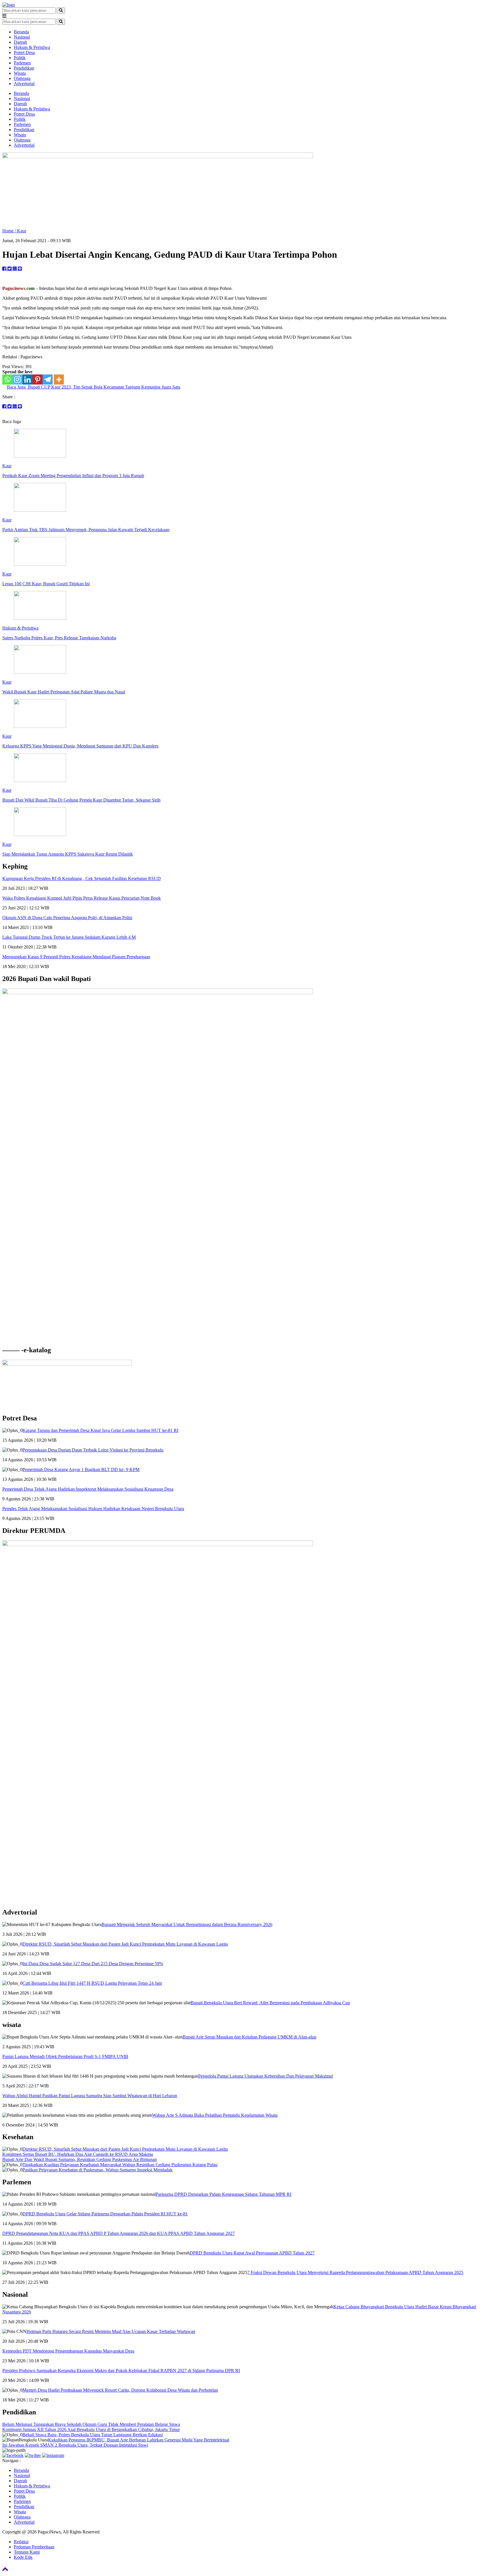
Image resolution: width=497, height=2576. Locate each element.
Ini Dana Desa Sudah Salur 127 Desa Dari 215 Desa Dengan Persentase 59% (93, 1964)
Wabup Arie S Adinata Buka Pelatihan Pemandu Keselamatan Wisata (215, 2115)
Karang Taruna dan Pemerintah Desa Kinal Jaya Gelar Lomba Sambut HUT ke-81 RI (100, 1430)
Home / (10, 231)
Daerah (20, 42)
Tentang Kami (27, 2552)
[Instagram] (17, 379)
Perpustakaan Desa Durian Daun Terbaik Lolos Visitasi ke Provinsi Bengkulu (93, 1450)
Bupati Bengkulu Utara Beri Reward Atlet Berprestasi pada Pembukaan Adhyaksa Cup (270, 2003)
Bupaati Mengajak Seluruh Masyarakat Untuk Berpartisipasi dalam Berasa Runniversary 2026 (187, 1924)
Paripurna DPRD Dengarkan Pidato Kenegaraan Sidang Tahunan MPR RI (223, 2194)
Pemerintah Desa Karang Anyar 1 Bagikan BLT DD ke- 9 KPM (81, 1469)
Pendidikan (24, 68)
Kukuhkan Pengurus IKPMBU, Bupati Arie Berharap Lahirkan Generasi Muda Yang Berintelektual (139, 2440)
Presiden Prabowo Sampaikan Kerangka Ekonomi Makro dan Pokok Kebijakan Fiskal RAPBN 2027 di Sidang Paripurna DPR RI (121, 2371)
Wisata (20, 73)
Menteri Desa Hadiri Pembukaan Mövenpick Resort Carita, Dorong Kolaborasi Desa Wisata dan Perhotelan (120, 2390)
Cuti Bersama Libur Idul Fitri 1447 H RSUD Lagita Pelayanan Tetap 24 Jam (92, 1983)
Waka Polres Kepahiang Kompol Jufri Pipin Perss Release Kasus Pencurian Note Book (82, 898)
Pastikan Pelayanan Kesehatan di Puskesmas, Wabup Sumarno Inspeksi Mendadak (98, 2170)
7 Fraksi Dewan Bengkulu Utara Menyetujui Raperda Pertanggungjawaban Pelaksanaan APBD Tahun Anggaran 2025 (355, 2272)
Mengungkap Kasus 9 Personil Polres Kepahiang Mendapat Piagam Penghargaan (76, 957)
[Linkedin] (27, 379)
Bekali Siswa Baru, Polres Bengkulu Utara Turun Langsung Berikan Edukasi (93, 2435)
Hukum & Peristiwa (32, 47)
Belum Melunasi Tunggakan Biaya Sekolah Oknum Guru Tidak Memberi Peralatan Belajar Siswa (91, 2424)
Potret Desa (24, 52)
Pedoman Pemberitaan (34, 2547)
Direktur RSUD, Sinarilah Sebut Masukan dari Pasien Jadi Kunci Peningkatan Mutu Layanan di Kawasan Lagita (125, 1944)
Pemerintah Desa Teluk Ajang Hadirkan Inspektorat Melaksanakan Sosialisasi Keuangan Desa (88, 1489)
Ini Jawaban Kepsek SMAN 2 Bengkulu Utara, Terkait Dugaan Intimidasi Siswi (75, 2445)
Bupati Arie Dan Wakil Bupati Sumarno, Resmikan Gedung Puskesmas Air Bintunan (80, 2159)
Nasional (22, 37)
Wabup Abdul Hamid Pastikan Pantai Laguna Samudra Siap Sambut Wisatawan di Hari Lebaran (90, 2096)
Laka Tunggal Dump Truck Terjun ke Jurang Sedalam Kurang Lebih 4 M (69, 937)
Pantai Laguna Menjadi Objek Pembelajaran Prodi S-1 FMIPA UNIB (65, 2056)
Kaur (22, 231)
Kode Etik (23, 2557)
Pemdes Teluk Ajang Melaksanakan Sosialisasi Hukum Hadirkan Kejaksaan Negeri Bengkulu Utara (93, 1509)
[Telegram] (48, 379)
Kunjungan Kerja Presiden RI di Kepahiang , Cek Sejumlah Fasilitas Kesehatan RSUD (82, 878)
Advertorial (24, 84)
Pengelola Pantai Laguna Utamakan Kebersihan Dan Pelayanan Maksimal (265, 2076)
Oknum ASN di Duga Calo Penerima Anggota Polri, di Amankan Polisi (67, 918)
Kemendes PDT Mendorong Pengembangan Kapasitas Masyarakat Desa (68, 2351)
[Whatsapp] (7, 379)
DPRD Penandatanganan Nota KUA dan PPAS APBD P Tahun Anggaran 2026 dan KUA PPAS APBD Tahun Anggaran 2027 (118, 2233)
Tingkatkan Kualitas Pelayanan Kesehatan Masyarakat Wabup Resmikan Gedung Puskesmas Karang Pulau (120, 2165)
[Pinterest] (38, 379)
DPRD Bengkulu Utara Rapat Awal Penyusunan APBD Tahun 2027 (252, 2253)
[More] (59, 379)
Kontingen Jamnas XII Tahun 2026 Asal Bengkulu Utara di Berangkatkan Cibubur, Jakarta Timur (91, 2429)
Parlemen (22, 63)
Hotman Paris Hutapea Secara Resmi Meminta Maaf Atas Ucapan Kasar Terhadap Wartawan (111, 2331)
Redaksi (21, 2542)
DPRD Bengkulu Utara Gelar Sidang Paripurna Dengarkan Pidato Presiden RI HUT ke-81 (105, 2214)
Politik (20, 58)
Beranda (21, 32)
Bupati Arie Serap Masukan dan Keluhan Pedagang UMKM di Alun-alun (250, 2037)
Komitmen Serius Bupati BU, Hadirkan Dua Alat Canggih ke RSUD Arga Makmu (78, 2154)
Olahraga (22, 78)
